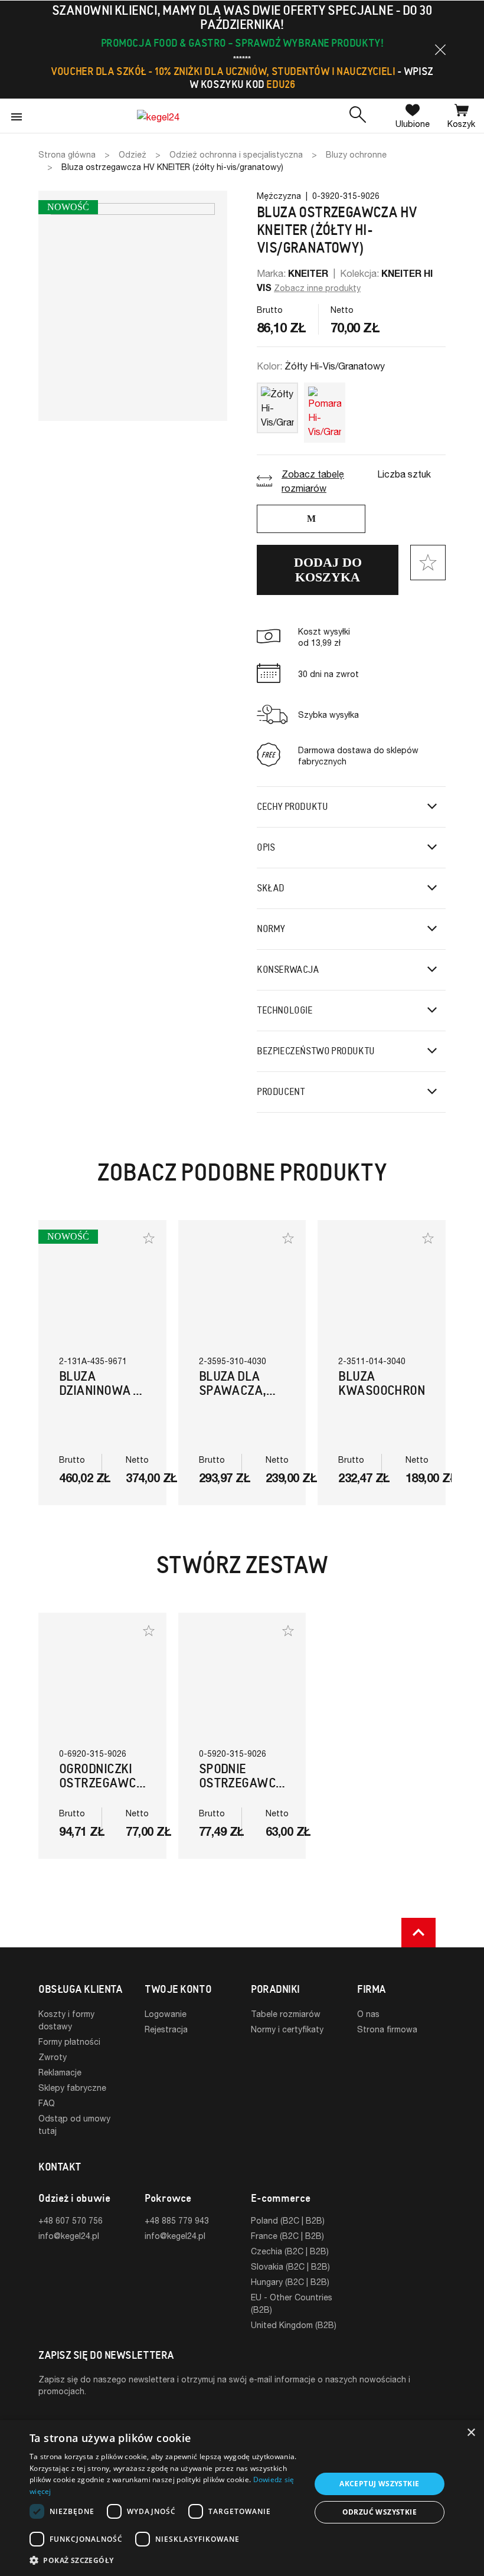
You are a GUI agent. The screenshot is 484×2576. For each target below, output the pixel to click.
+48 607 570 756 (71, 2220)
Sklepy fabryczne (72, 2088)
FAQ (47, 2103)
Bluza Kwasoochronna (390, 1383)
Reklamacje (60, 2072)
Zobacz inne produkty (317, 288)
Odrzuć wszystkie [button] (380, 2512)
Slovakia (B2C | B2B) (290, 2266)
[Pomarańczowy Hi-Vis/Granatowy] (325, 410)
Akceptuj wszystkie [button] (379, 2484)
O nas (368, 2014)
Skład (271, 888)
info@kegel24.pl (69, 2236)
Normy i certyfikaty (287, 2029)
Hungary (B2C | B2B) (290, 2282)
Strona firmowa (387, 2029)
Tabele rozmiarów (286, 2014)
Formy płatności (69, 2041)
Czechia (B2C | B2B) (290, 2251)
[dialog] (242, 2498)
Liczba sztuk (404, 474)
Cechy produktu (292, 807)
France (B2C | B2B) (287, 2236)
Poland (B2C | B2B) (288, 2220)
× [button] (471, 2433)
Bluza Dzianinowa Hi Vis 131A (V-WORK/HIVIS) (102, 1397)
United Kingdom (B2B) (294, 2325)
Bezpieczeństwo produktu (316, 1051)
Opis (266, 847)
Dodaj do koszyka (328, 570)
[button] (440, 50)
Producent (281, 1092)
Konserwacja (288, 970)
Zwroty (53, 2057)
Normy (271, 929)
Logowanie (166, 2014)
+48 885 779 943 (177, 2220)
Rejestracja (166, 2029)
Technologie (285, 1010)
